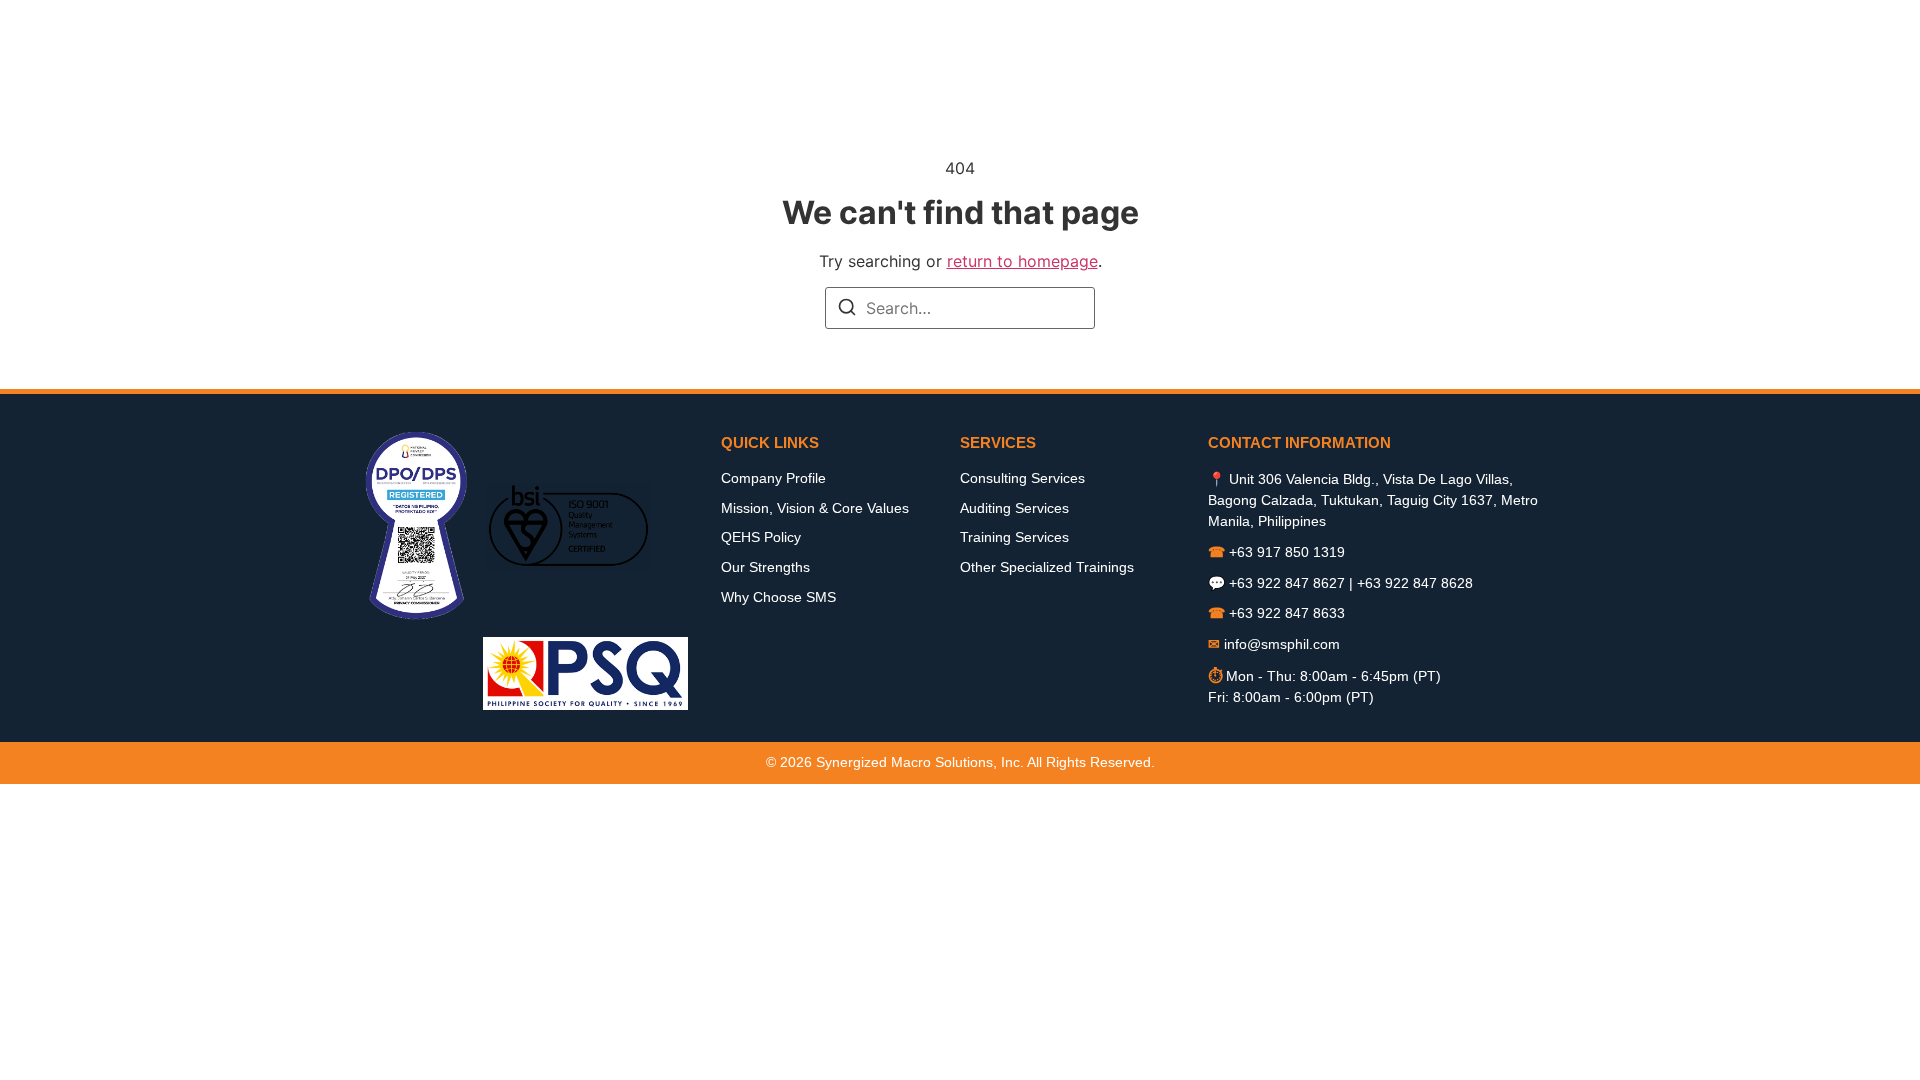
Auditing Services (1014, 508)
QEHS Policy (761, 537)
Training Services (1014, 537)
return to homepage (1022, 261)
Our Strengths (765, 567)
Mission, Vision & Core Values (815, 508)
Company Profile (773, 478)
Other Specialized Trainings (1047, 567)
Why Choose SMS (778, 597)
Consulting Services (1022, 478)
